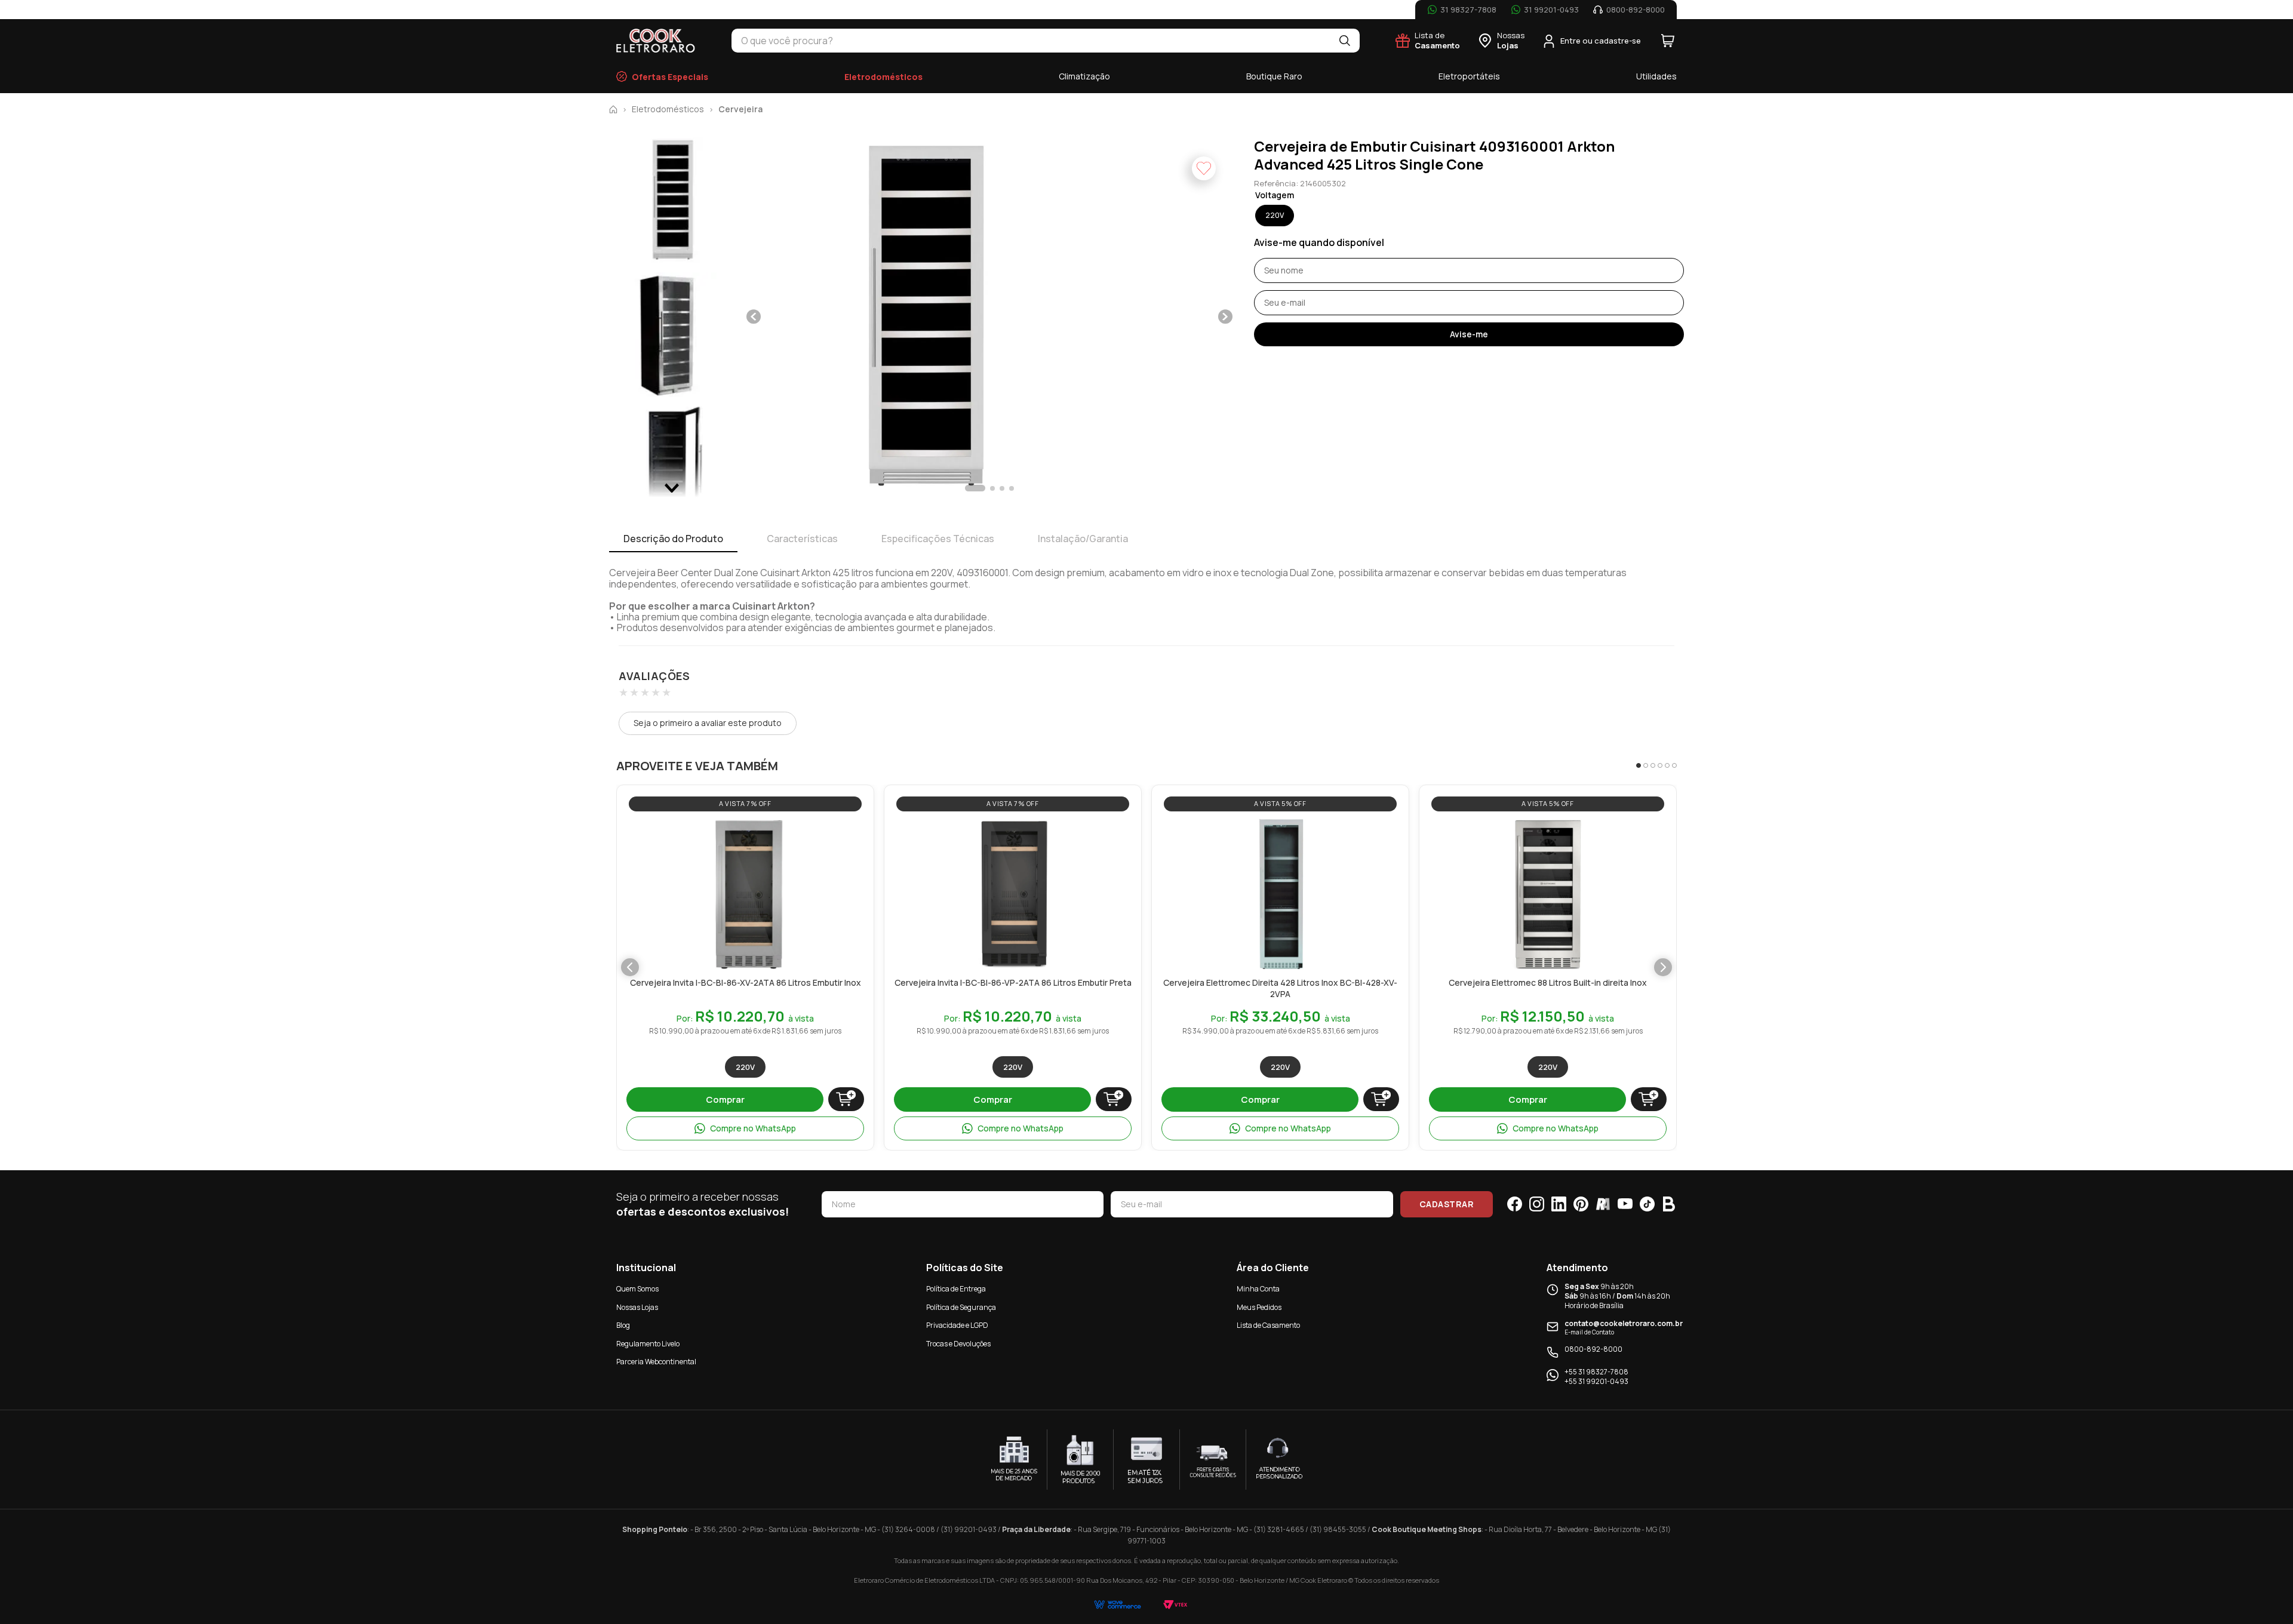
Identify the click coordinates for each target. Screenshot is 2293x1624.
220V (745, 1067)
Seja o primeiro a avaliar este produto (708, 723)
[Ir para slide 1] (1639, 765)
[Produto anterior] (630, 967)
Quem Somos (637, 1289)
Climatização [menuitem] (1084, 76)
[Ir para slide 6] (1674, 765)
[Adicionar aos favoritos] (809, 831)
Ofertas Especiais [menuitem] (670, 77)
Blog (623, 1325)
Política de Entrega (956, 1289)
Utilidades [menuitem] (1656, 76)
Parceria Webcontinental (656, 1362)
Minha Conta (1258, 1289)
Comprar (725, 1099)
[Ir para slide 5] (1667, 765)
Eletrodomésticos (668, 109)
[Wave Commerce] (1118, 1605)
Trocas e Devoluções (958, 1344)
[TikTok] (1647, 1204)
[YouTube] (1625, 1204)
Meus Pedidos (1259, 1307)
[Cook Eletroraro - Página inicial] (656, 41)
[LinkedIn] (1559, 1204)
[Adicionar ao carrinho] (846, 1099)
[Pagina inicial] (613, 109)
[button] (923, 317)
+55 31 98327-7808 (1596, 1372)
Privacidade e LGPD (957, 1325)
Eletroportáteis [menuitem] (1469, 76)
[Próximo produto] (1663, 967)
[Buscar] (1345, 41)
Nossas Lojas (637, 1307)
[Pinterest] (1581, 1204)
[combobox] (1031, 41)
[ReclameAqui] (1603, 1204)
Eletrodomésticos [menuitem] (883, 77)
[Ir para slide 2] (1646, 765)
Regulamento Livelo (648, 1344)
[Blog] (1669, 1204)
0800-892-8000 (1593, 1349)
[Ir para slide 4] (1660, 765)
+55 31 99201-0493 (1596, 1382)
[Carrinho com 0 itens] (1668, 41)
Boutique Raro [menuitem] (1274, 76)
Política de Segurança (961, 1307)
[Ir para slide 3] (1653, 765)
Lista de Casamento (1268, 1325)
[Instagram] (1537, 1204)
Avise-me (1469, 334)
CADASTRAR (1447, 1204)
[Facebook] (1515, 1204)
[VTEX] (1175, 1605)
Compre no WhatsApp (753, 1128)
